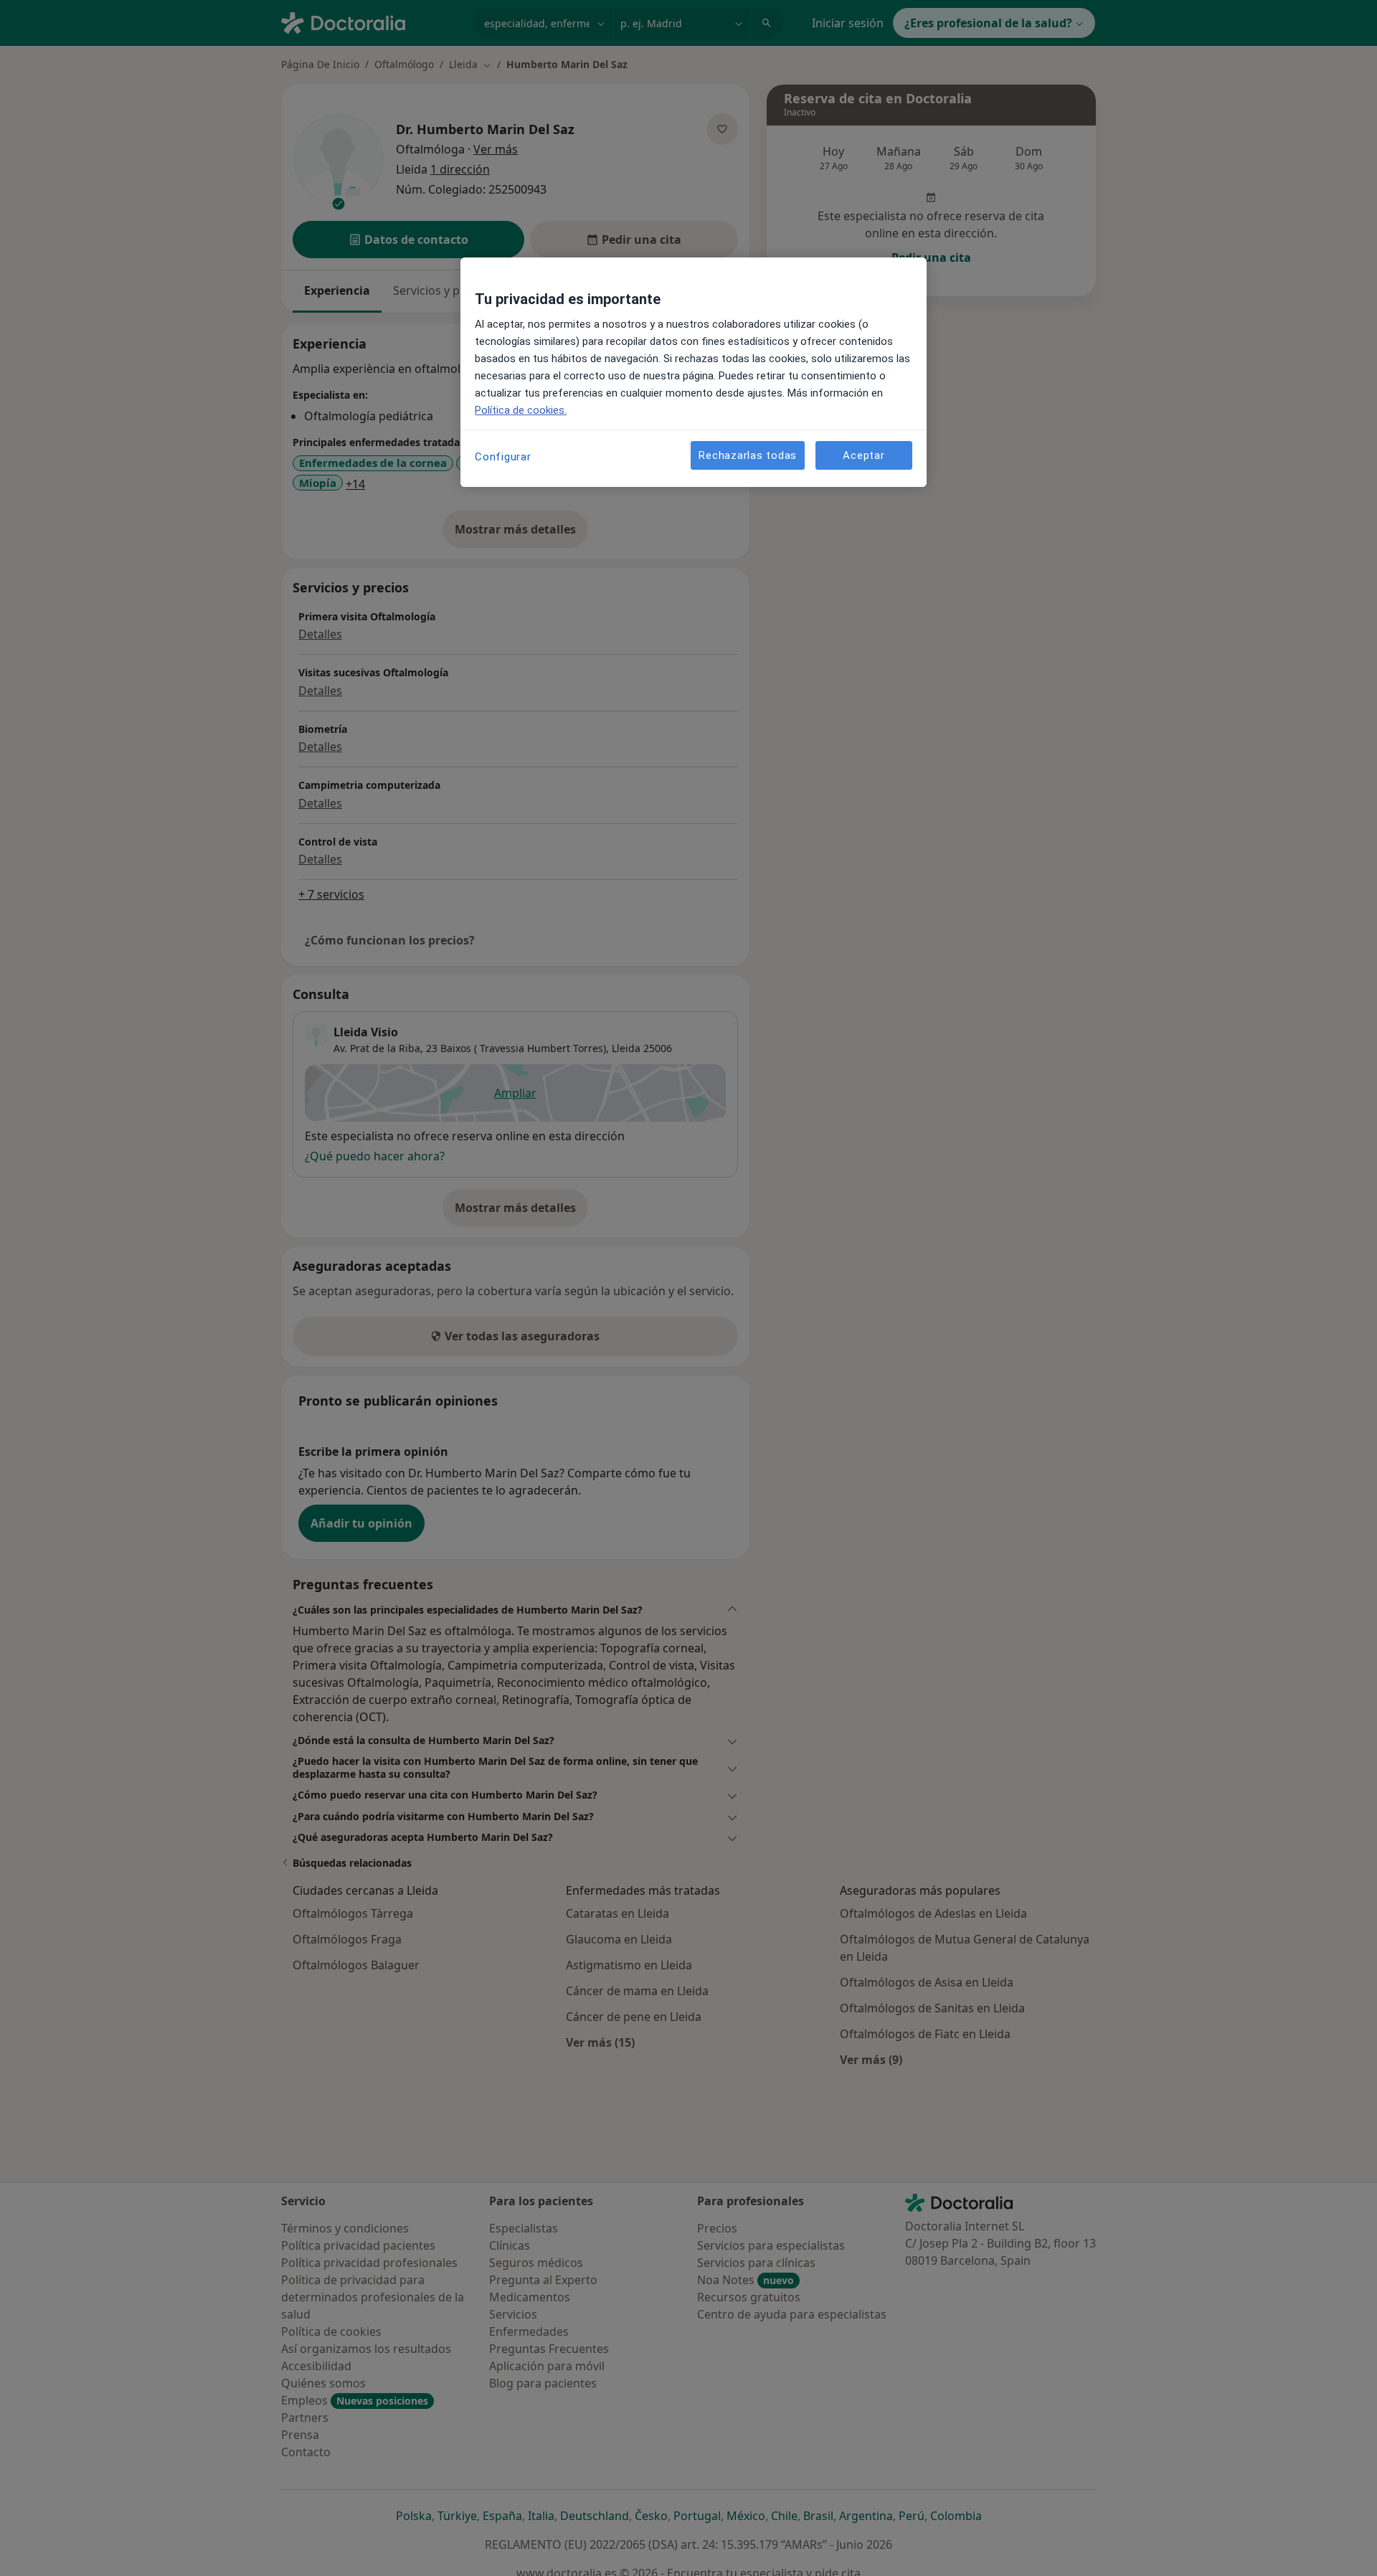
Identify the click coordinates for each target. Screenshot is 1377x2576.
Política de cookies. (521, 410)
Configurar (503, 457)
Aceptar (863, 455)
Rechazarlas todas (748, 455)
